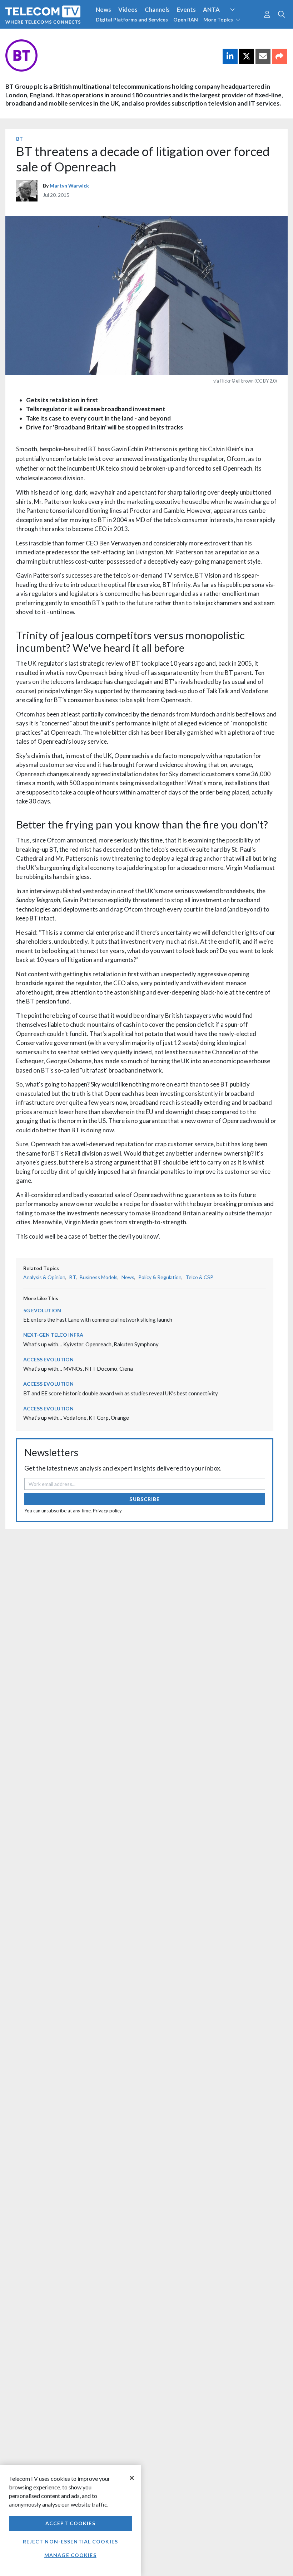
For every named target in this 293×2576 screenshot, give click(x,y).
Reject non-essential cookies (70, 2541)
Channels (157, 9)
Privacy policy (107, 1511)
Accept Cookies (70, 2523)
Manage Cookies (70, 2555)
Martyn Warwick (69, 186)
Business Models (99, 1277)
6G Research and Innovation (44, 35)
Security (151, 35)
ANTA (211, 9)
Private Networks (110, 35)
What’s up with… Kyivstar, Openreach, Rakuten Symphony (91, 1344)
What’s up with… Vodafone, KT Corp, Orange (76, 1418)
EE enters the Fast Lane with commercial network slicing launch (98, 1319)
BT (19, 139)
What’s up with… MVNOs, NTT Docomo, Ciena (78, 1369)
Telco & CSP (199, 1277)
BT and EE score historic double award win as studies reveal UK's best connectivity (121, 1393)
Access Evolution (48, 1359)
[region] (70, 2520)
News (103, 9)
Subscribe (145, 1499)
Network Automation (241, 23)
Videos (128, 9)
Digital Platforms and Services (132, 20)
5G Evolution (42, 1310)
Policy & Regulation (160, 1277)
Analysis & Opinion (44, 1277)
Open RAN (186, 20)
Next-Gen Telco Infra (53, 1335)
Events (186, 9)
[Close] (132, 2478)
